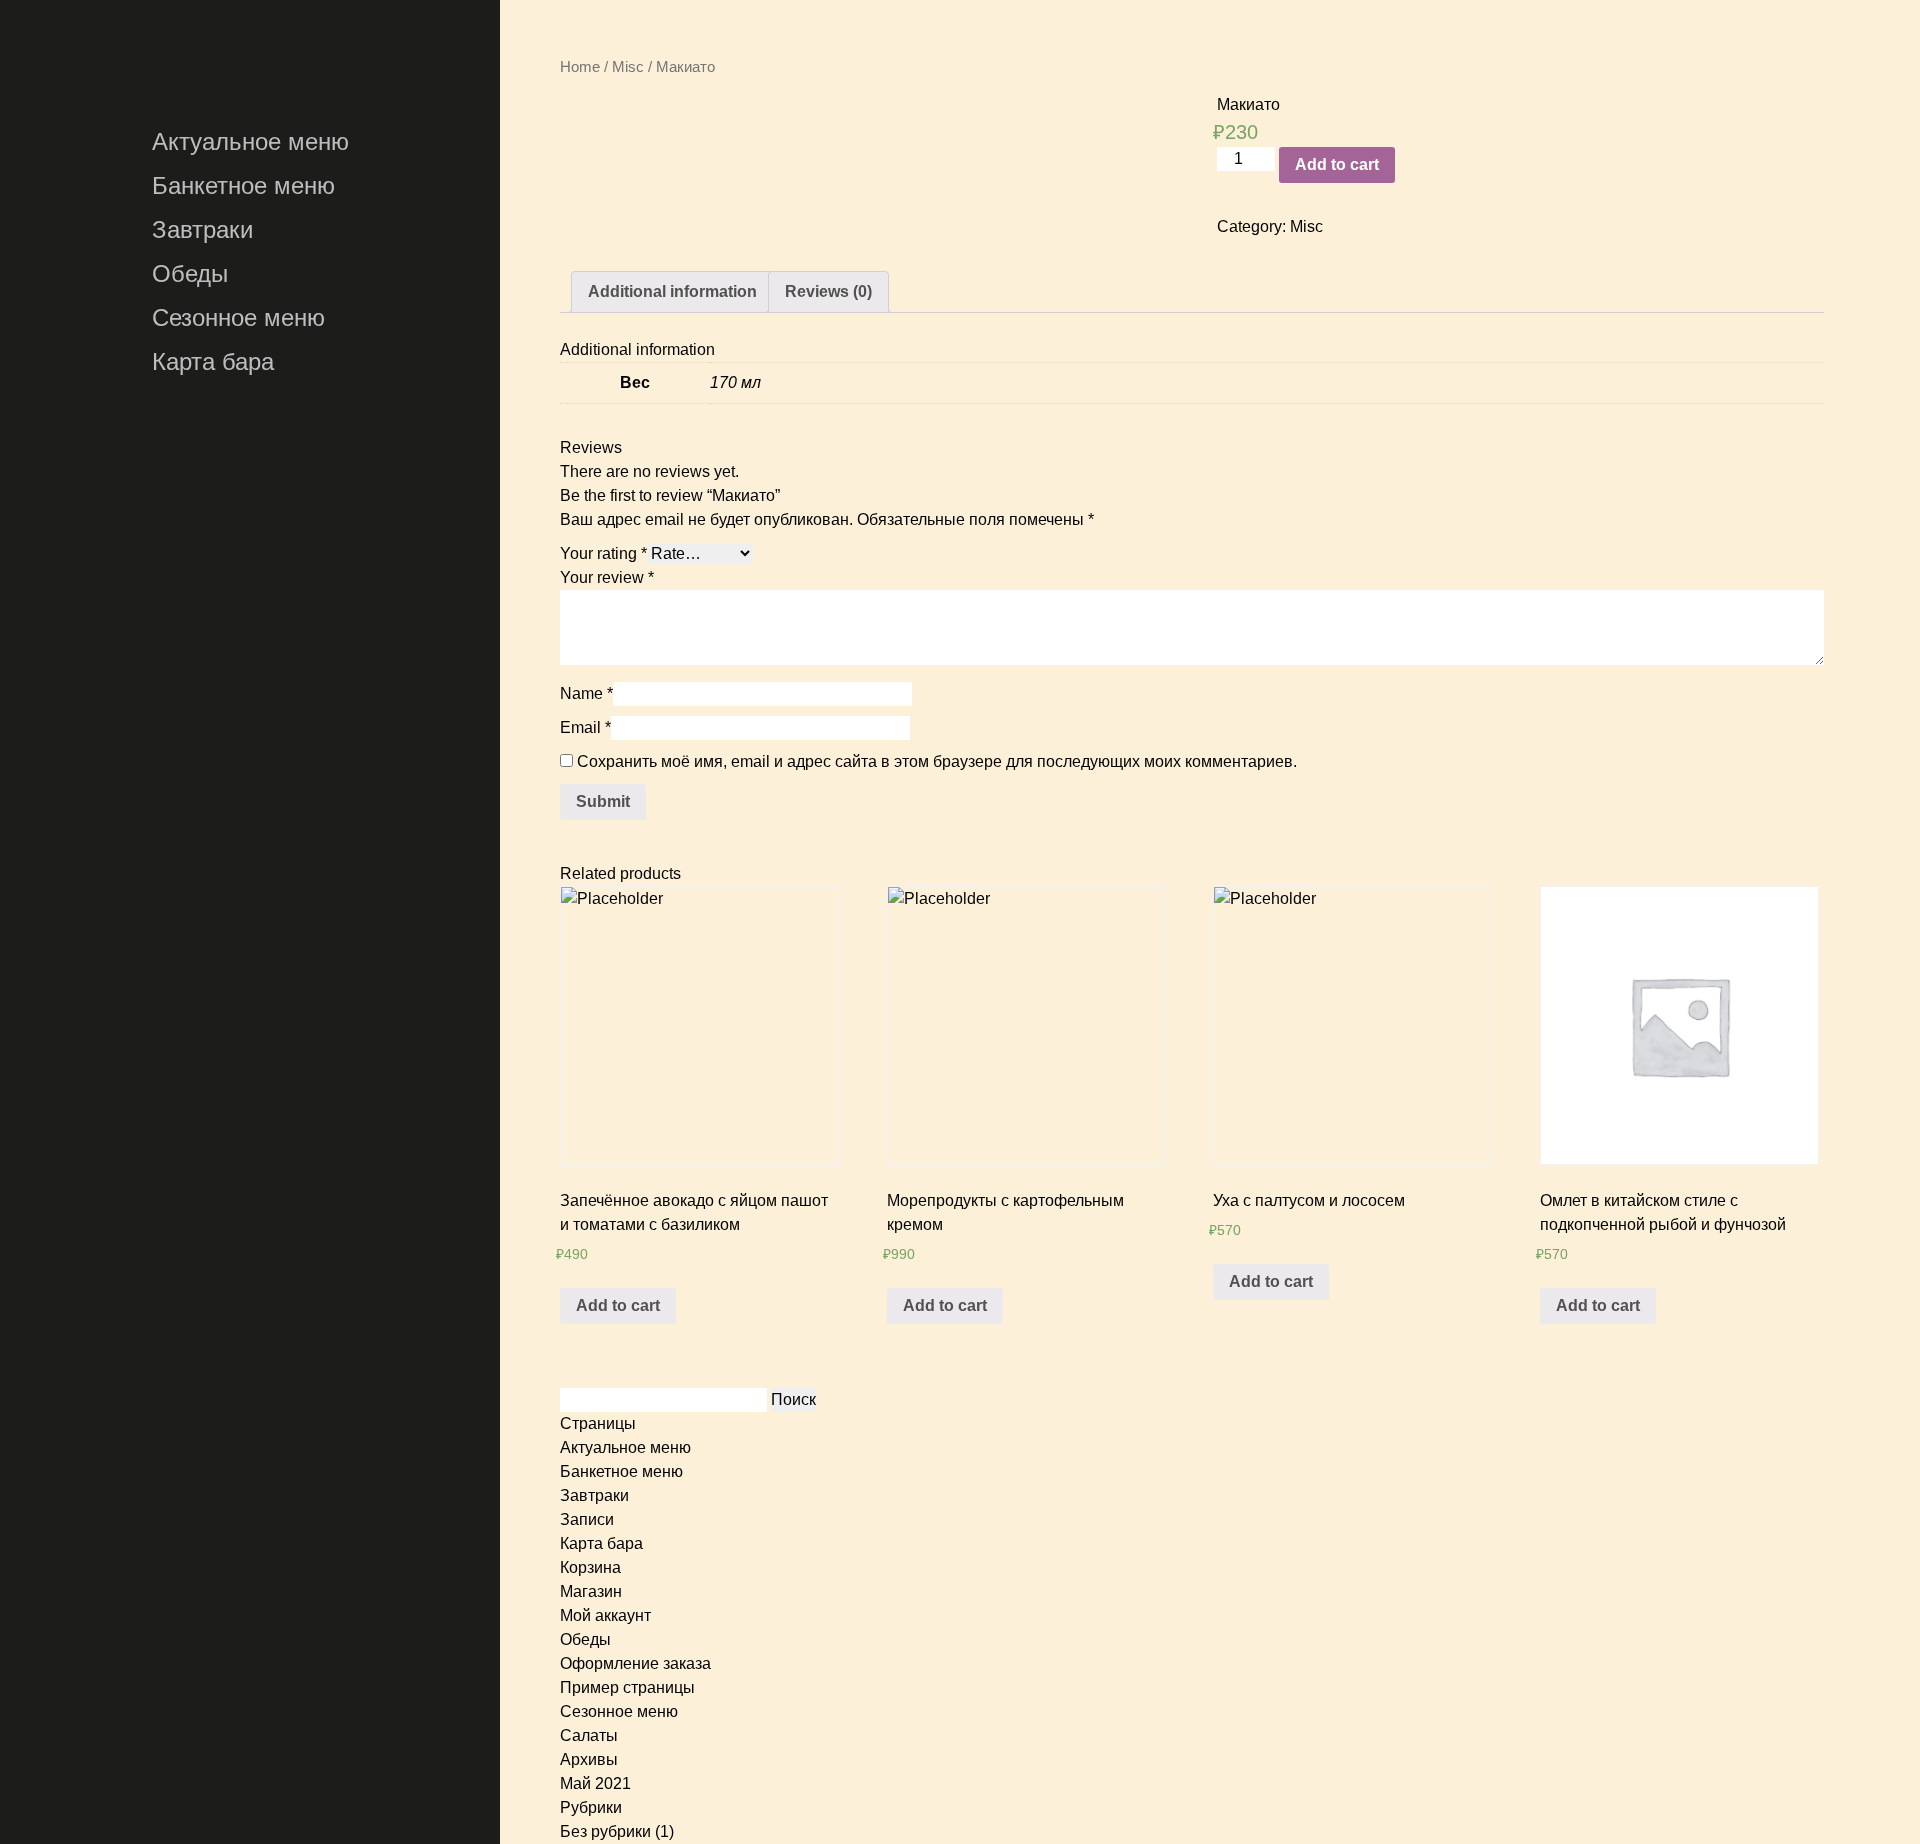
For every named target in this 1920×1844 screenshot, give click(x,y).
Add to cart (1337, 164)
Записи (587, 1519)
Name (586, 693)
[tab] (672, 292)
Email (585, 727)
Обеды (190, 273)
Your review (607, 577)
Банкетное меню (243, 185)
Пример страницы (627, 1687)
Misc (628, 67)
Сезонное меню (238, 317)
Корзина (590, 1567)
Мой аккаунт (605, 1615)
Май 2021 (595, 1783)
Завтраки (202, 229)
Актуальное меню (250, 141)
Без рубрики (605, 1831)
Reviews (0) (828, 291)
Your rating (603, 553)
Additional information (672, 291)
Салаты (589, 1735)
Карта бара (213, 361)
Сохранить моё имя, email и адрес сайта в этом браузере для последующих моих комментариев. (937, 761)
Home (580, 67)
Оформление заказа (635, 1663)
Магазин (591, 1591)
